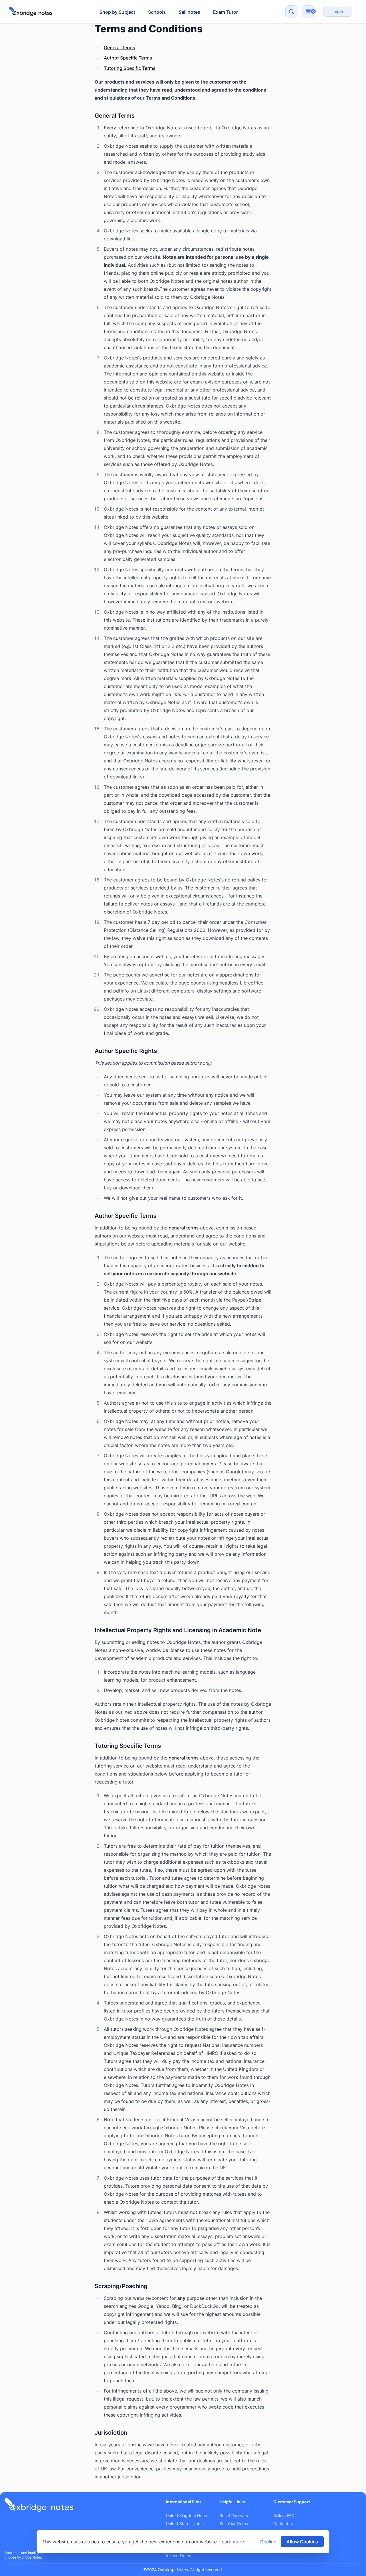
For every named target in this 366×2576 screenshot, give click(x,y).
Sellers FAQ (284, 2515)
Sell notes (189, 12)
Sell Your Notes (234, 2523)
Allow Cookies (302, 2542)
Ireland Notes (178, 2556)
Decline (268, 2542)
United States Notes (185, 2523)
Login (338, 12)
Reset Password (235, 2515)
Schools (157, 12)
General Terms (120, 48)
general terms (184, 1228)
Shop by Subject (117, 12)
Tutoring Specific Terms (130, 68)
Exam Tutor (225, 12)
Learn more (232, 2542)
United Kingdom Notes (187, 2515)
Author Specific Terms (128, 58)
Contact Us (284, 2523)
